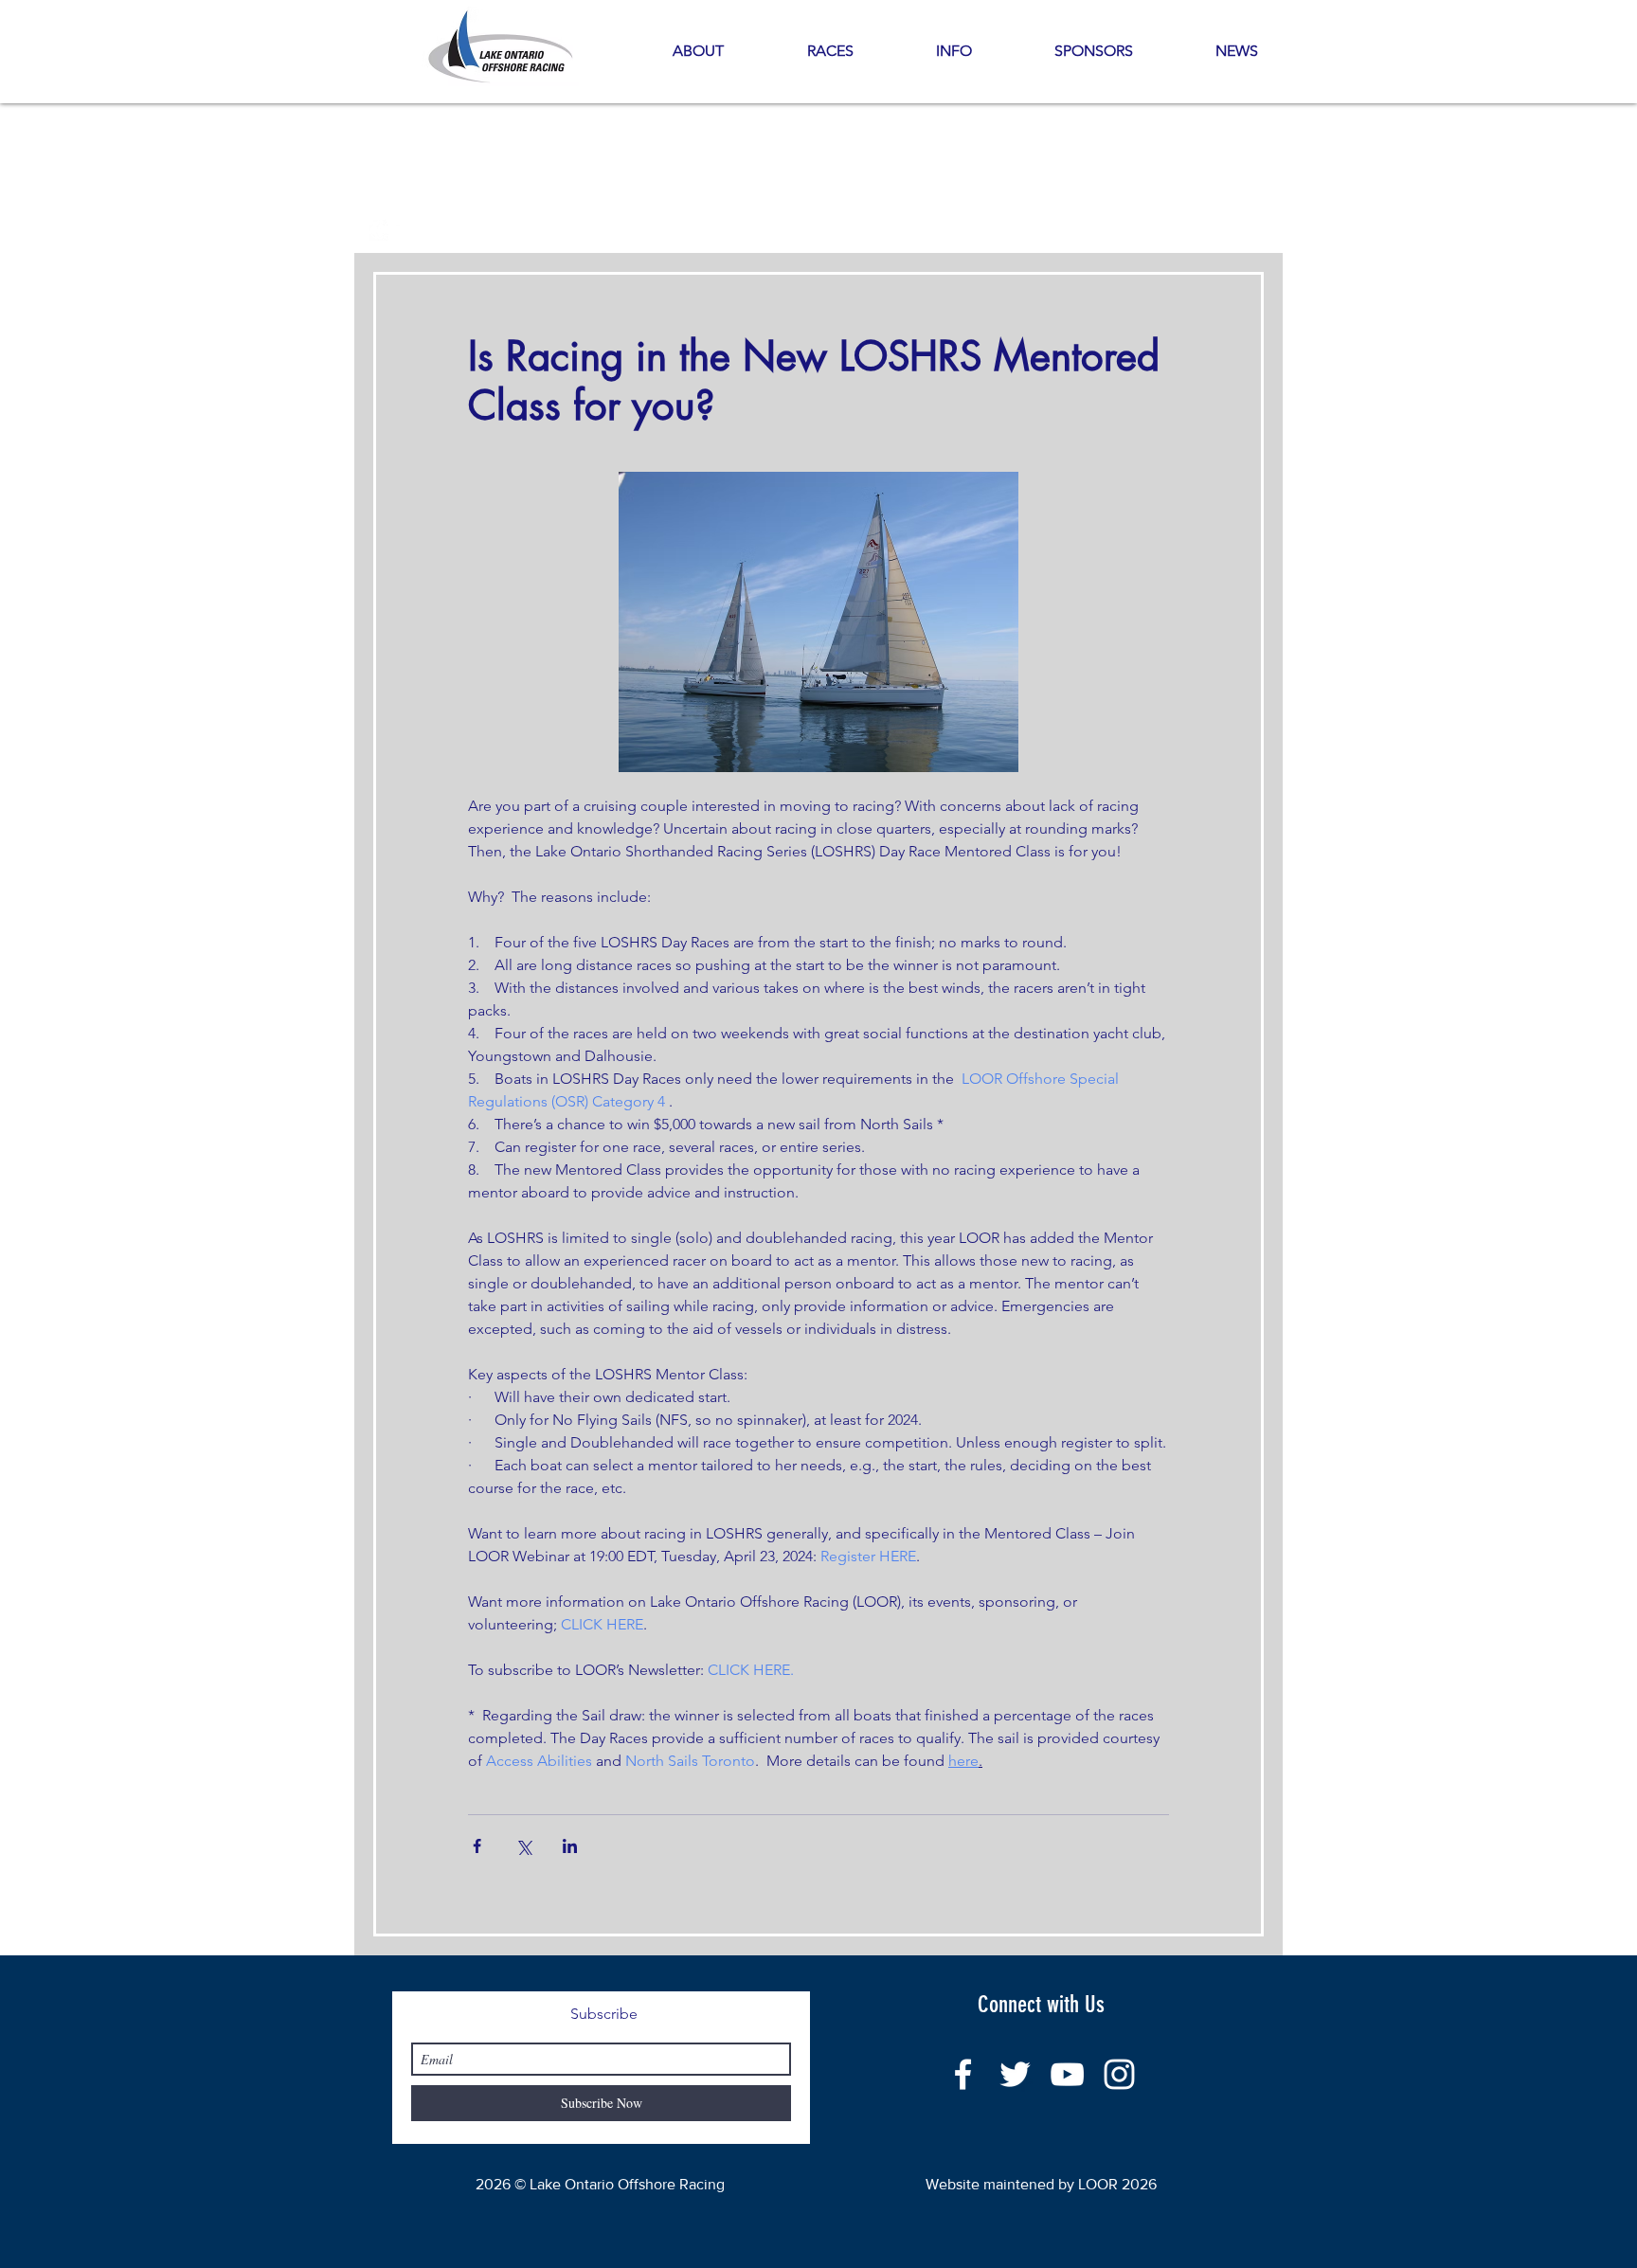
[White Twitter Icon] (1015, 2074)
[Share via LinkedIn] (570, 1846)
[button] (953, 51)
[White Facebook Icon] (963, 2074)
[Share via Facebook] (477, 1846)
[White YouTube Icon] (1067, 2074)
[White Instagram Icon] (1119, 2074)
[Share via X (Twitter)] (523, 1846)
